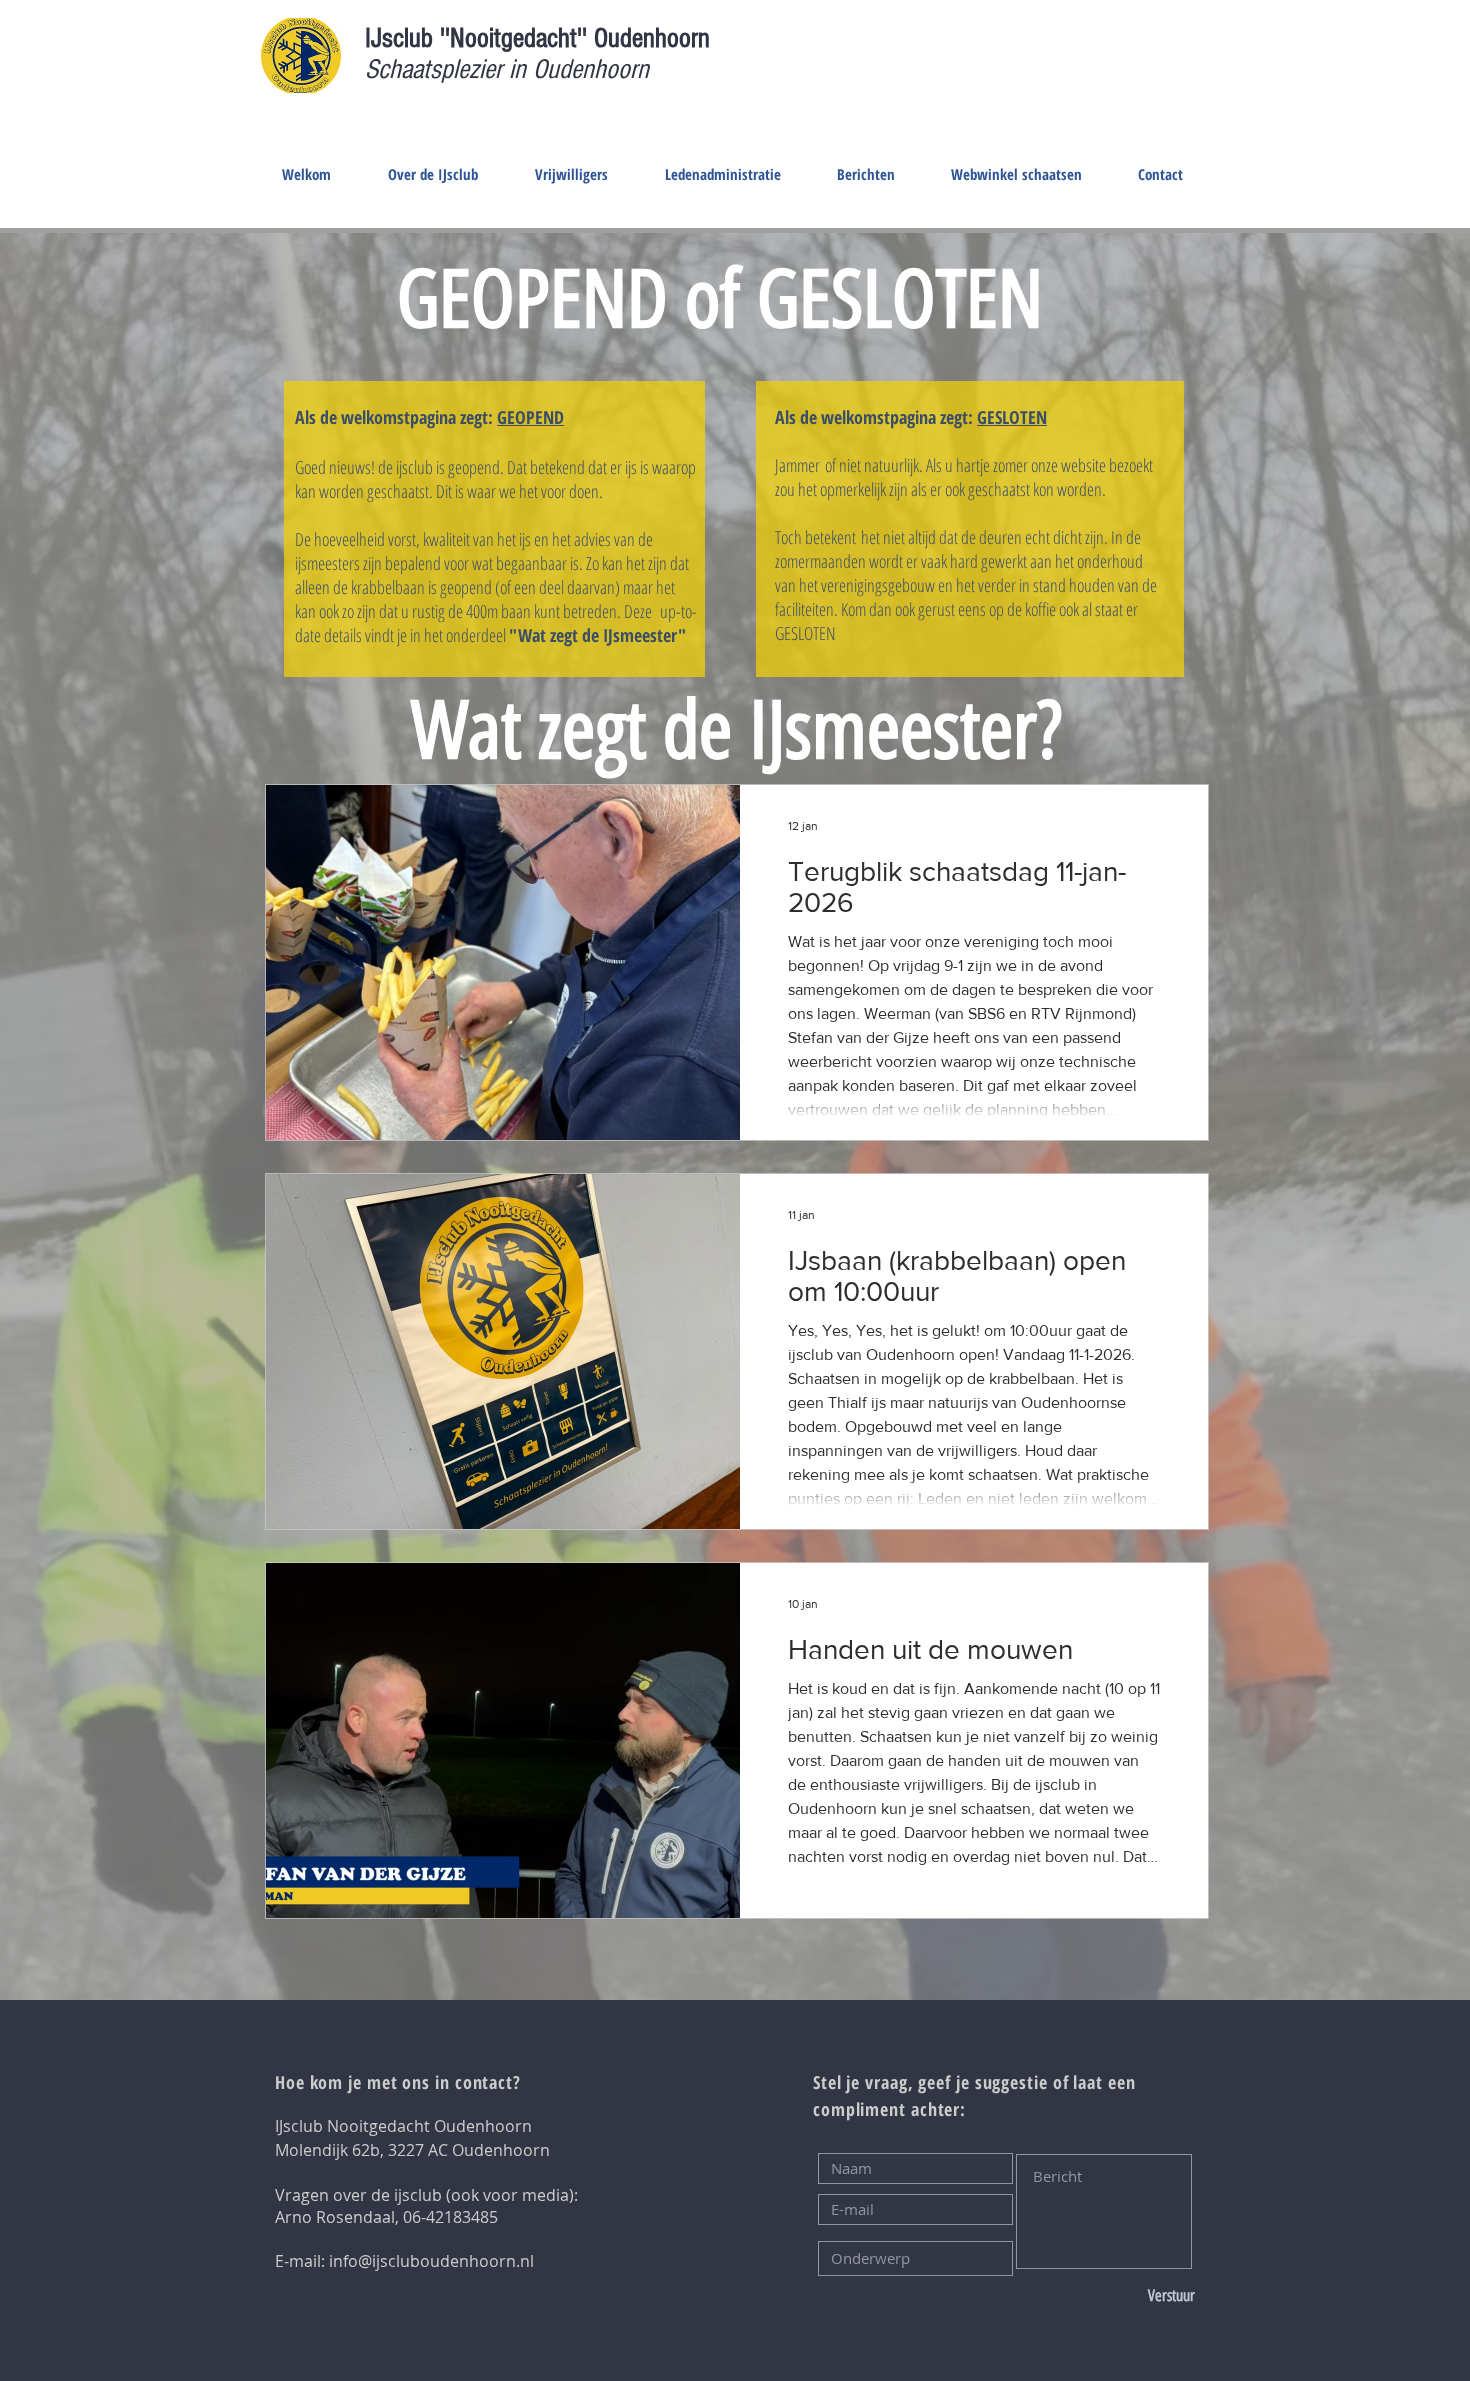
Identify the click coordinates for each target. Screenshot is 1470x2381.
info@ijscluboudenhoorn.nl (431, 2261)
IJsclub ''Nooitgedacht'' (479, 38)
